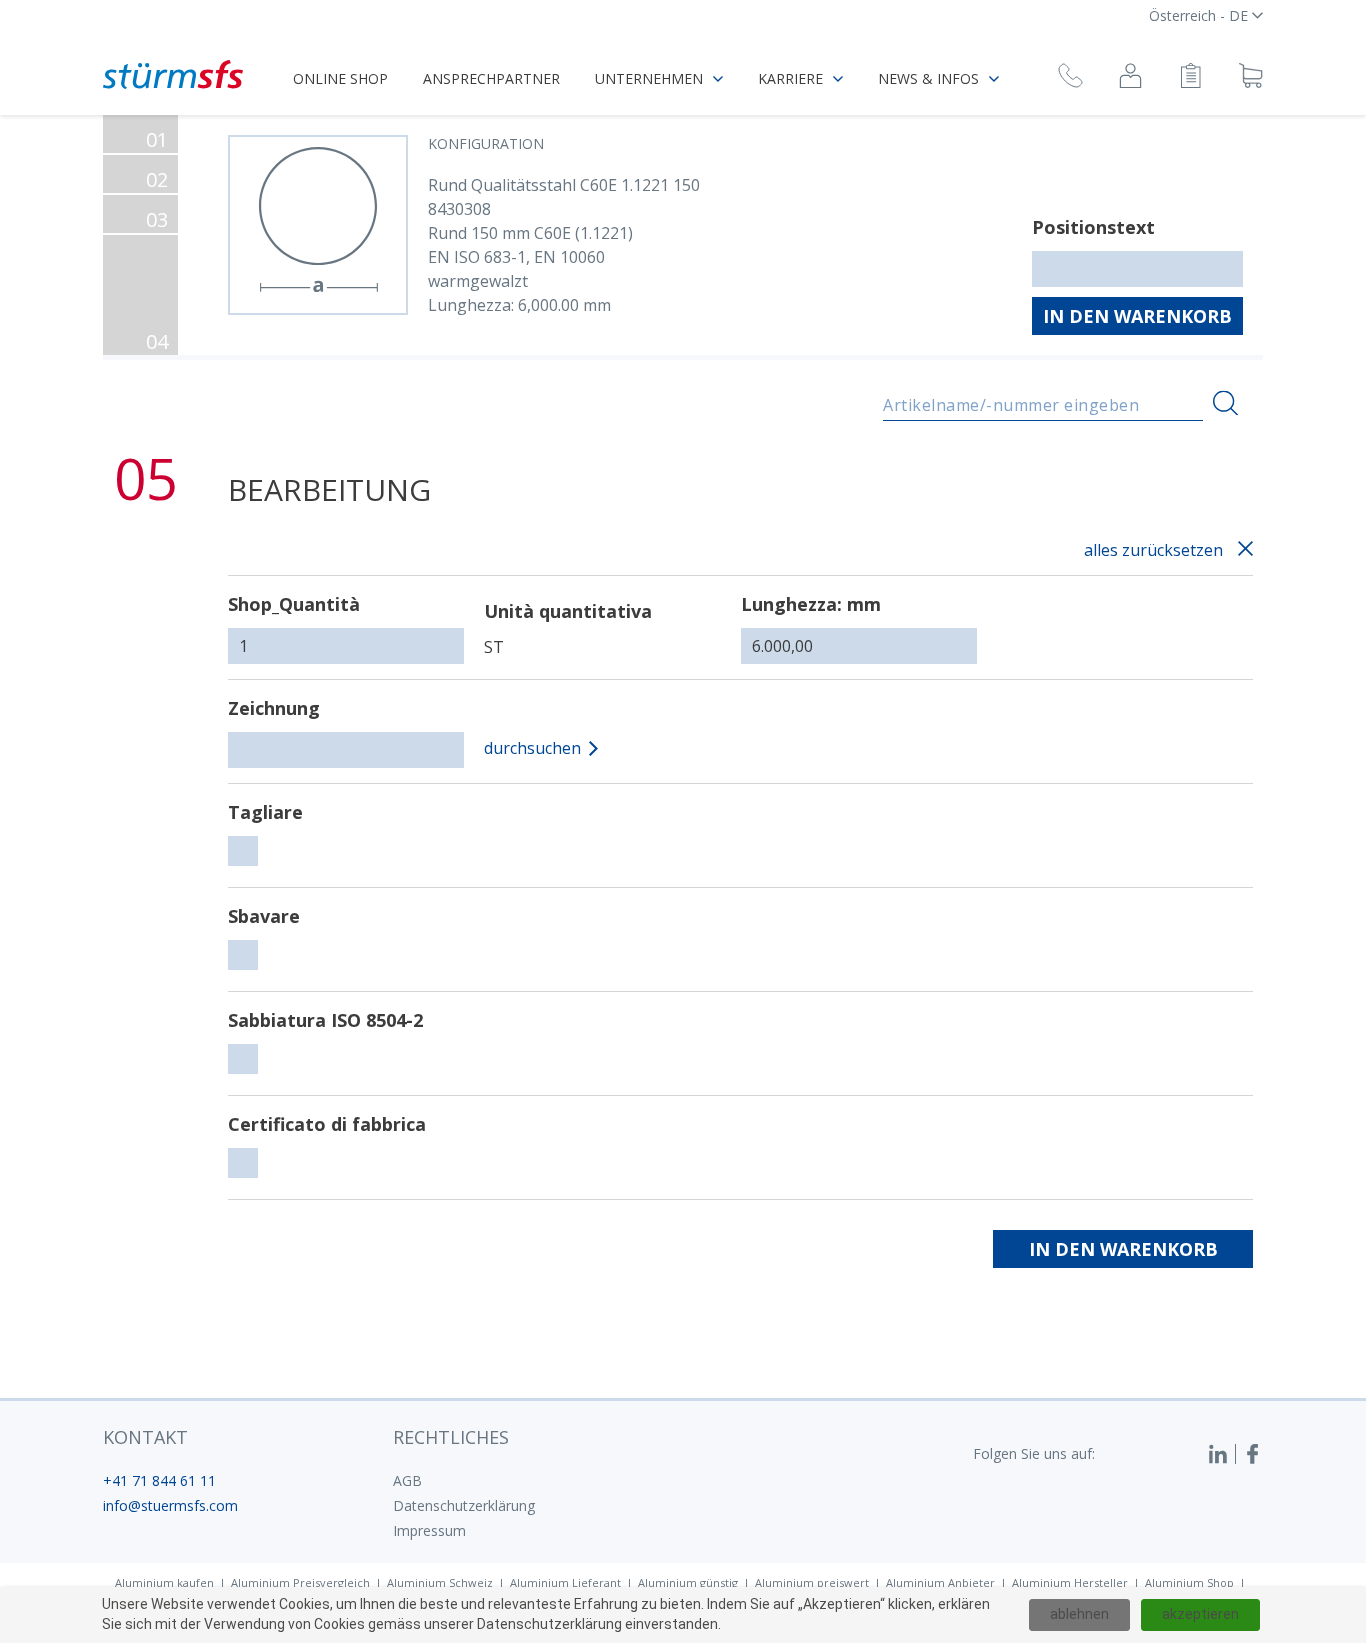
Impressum (429, 1530)
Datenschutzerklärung (464, 1505)
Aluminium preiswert (812, 1582)
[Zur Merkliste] (1190, 78)
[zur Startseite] (173, 74)
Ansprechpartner (491, 78)
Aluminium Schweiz (440, 1582)
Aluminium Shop (1189, 1582)
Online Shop (340, 78)
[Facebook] (1253, 1454)
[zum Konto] (1130, 78)
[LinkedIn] (1222, 1454)
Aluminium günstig (688, 1582)
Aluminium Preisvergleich (300, 1582)
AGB (407, 1480)
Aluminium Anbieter (940, 1582)
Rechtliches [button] (451, 1437)
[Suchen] (1225, 403)
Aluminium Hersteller (1070, 1582)
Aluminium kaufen (164, 1582)
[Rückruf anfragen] (1070, 78)
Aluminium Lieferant (565, 1582)
